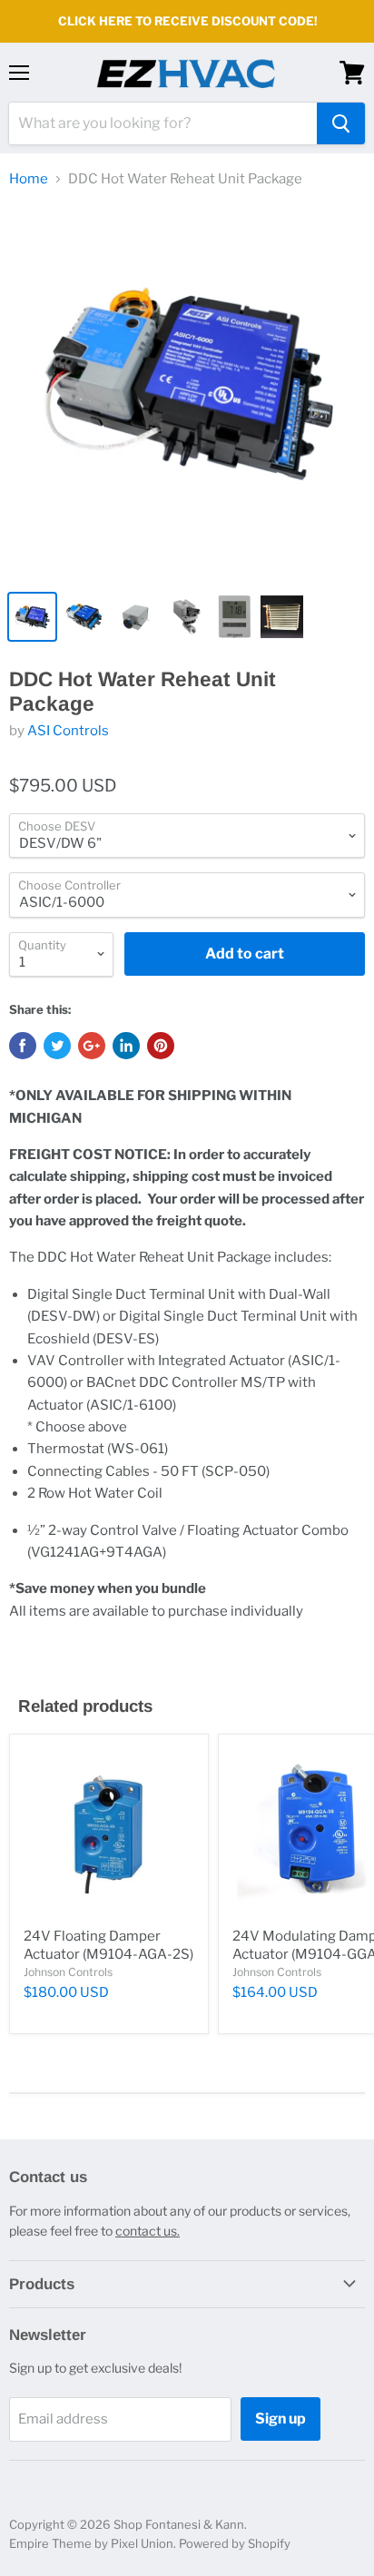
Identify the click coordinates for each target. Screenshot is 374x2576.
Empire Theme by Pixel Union (91, 2543)
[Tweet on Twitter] (57, 1046)
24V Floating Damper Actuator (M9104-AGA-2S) (108, 1945)
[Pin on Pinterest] (161, 1046)
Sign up (280, 2419)
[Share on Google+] (92, 1046)
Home (29, 179)
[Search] (341, 123)
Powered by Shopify (235, 2543)
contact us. (148, 2231)
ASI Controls (68, 731)
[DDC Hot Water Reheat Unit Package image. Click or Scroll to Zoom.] (187, 392)
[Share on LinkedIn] (126, 1046)
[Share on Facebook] (23, 1046)
